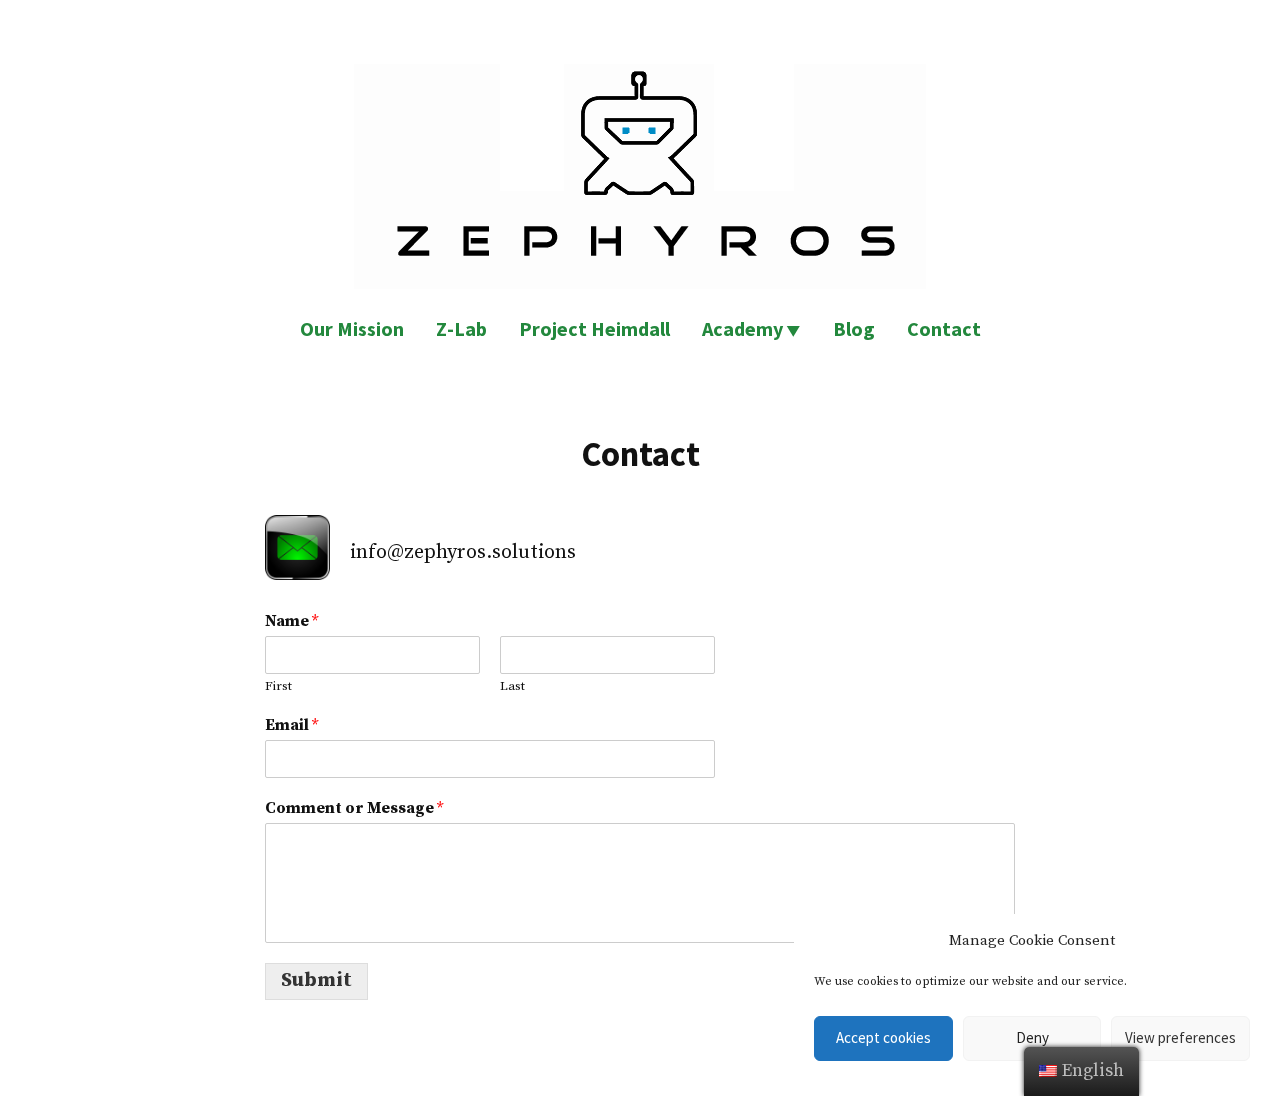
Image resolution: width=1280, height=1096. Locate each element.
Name (291, 621)
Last (512, 686)
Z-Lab (461, 328)
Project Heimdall (594, 328)
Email (291, 725)
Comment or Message (354, 808)
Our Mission (352, 328)
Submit (316, 980)
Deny (1032, 1037)
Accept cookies (883, 1037)
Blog (854, 328)
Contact (944, 328)
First (278, 686)
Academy (742, 328)
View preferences (1180, 1037)
